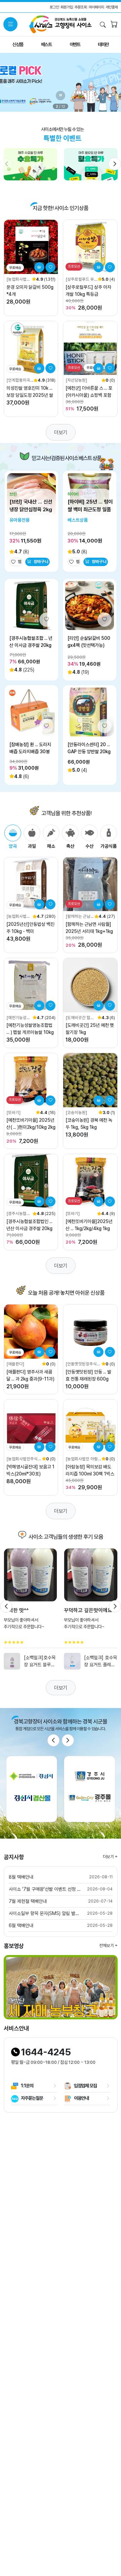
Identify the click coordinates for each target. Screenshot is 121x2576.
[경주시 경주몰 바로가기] (90, 1789)
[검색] (103, 25)
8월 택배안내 (21, 1877)
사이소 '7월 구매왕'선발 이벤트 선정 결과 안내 (45, 1889)
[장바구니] (114, 25)
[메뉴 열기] (10, 24)
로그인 (54, 7)
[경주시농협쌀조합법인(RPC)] (18, 1214)
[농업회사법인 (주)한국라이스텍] (19, 917)
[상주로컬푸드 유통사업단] (80, 280)
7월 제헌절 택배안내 (28, 1901)
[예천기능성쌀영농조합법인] (18, 1018)
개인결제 (112, 7)
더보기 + (110, 1857)
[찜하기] (50, 267)
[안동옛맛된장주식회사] (83, 1364)
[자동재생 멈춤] (61, 96)
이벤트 (75, 44)
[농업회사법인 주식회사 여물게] (18, 280)
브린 (13, 494)
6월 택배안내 (21, 1925)
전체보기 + (108, 1945)
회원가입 (67, 7)
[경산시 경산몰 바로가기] (32, 1789)
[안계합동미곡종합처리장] (18, 380)
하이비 (73, 494)
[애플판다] (15, 1364)
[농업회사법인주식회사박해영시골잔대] (24, 1459)
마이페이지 (96, 7)
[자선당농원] (76, 380)
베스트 (46, 44)
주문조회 (81, 7)
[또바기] (13, 1112)
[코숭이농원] (76, 1112)
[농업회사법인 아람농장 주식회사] (82, 1459)
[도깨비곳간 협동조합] (80, 1018)
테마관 (103, 44)
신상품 (18, 44)
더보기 (61, 432)
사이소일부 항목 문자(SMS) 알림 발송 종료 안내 (45, 1913)
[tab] (13, 837)
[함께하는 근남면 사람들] (80, 917)
